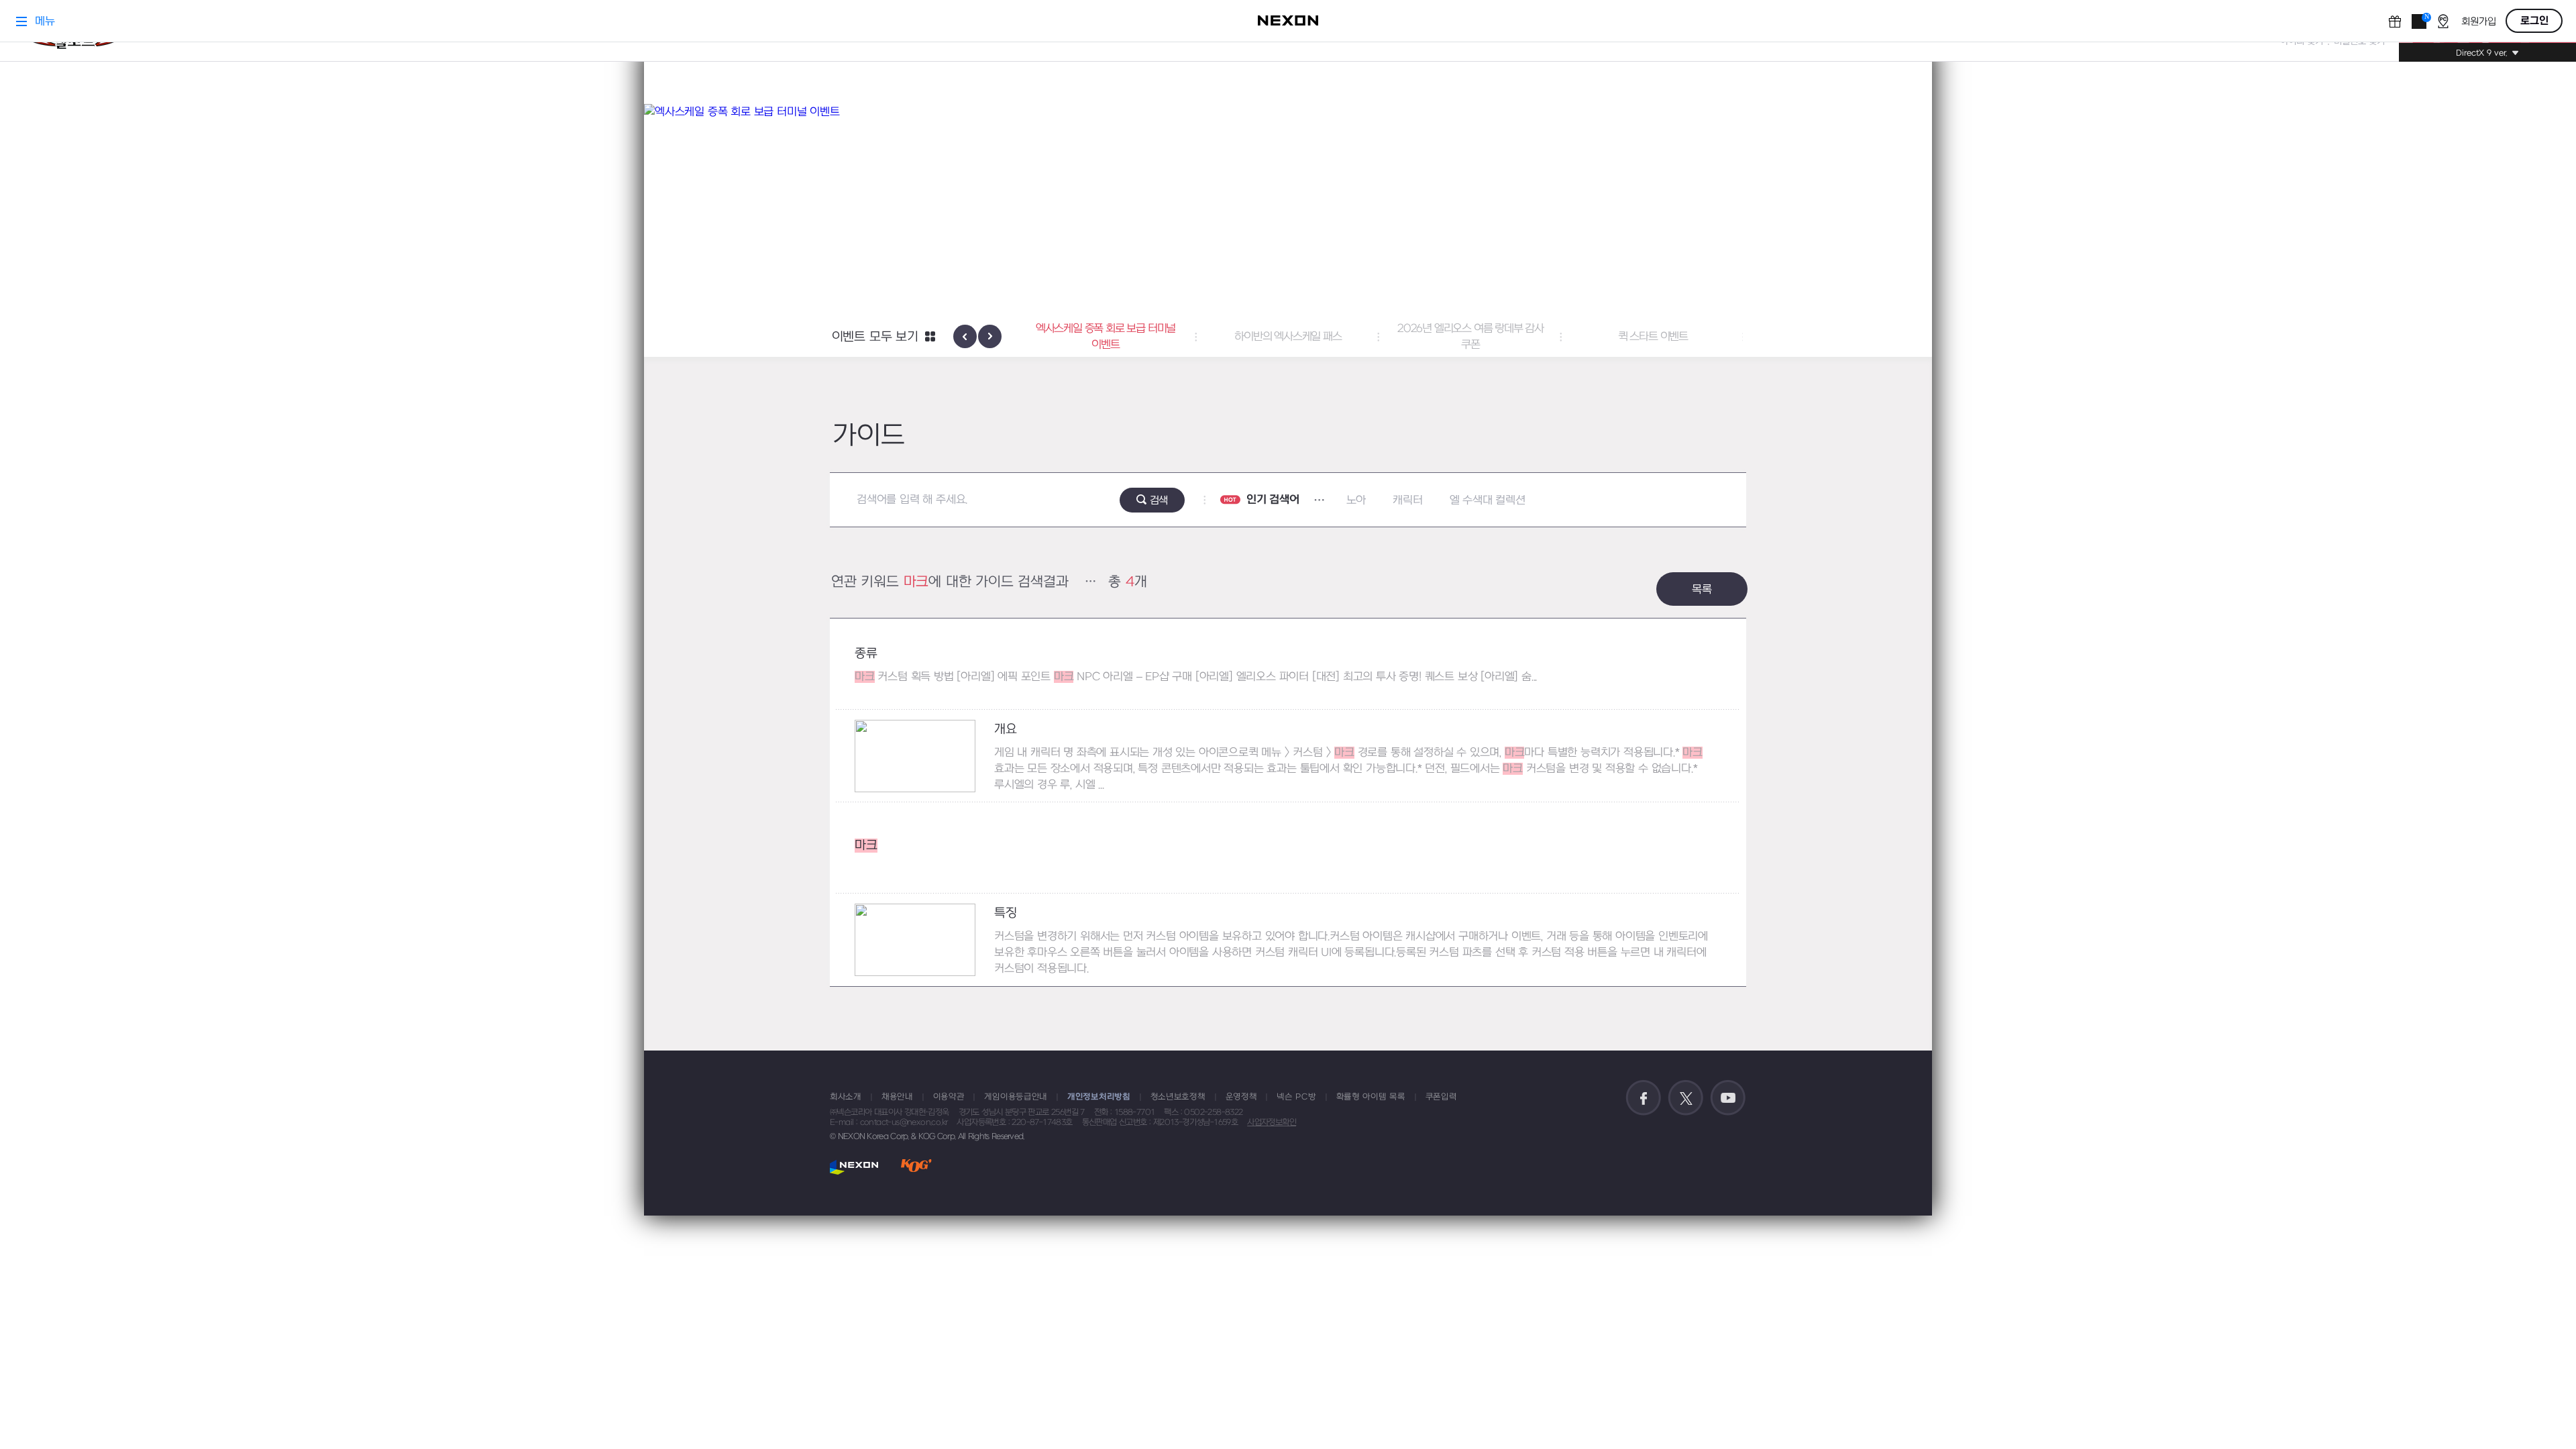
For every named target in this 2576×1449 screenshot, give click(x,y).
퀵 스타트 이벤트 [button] (1653, 337)
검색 (1159, 500)
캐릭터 (1407, 500)
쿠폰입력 (1441, 1097)
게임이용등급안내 (1016, 1097)
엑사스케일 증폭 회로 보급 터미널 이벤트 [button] (1106, 337)
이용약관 (949, 1097)
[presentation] (965, 336)
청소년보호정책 (1178, 1097)
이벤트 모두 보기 (875, 337)
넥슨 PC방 (1296, 1097)
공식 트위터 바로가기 (1686, 1098)
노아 (1356, 500)
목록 (1702, 590)
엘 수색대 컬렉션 (1488, 500)
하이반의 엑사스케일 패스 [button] (1288, 337)
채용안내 (897, 1097)
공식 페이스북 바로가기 (1644, 1098)
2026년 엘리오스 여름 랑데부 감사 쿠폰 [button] (1470, 337)
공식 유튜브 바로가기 (1728, 1098)
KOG (916, 1167)
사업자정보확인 (1272, 1122)
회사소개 (846, 1097)
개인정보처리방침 (1099, 1097)
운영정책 (1241, 1097)
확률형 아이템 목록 (1371, 1097)
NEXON (854, 1167)
